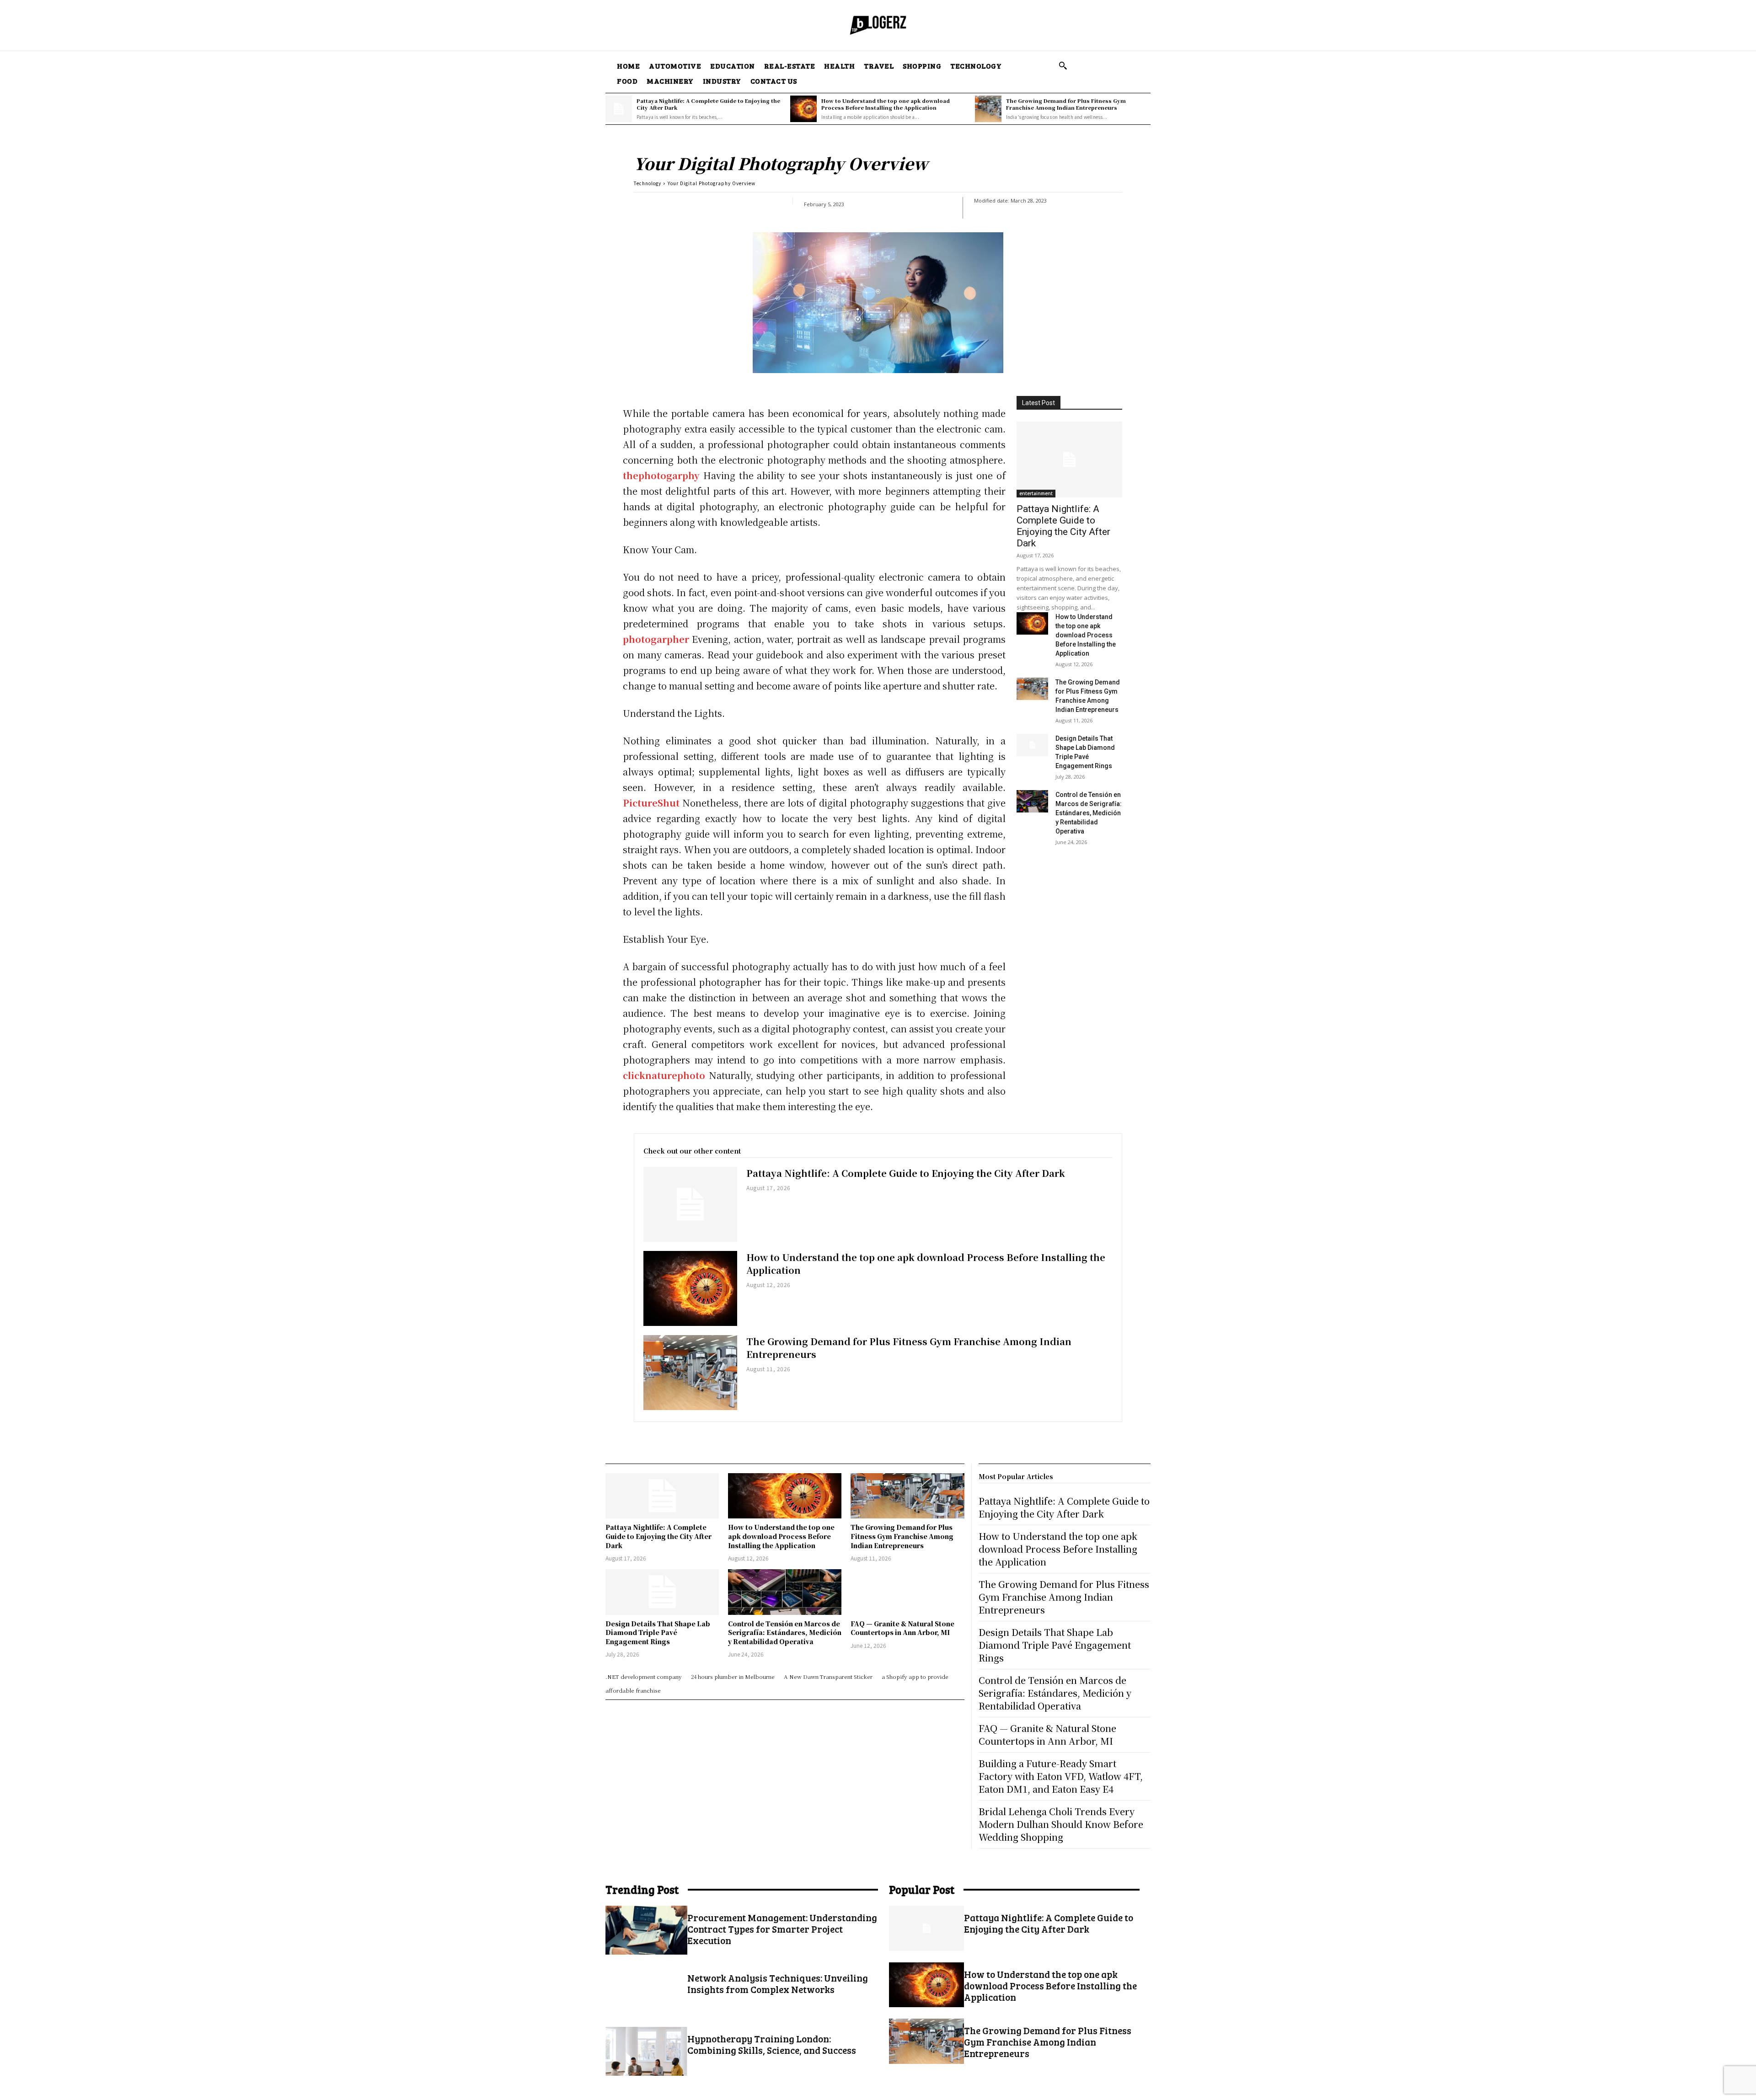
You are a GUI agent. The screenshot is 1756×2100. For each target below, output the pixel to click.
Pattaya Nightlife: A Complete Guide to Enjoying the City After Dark (708, 104)
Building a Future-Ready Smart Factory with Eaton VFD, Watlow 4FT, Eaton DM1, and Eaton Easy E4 (1061, 1776)
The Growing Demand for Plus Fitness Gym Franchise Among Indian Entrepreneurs (1066, 104)
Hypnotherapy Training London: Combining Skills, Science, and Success (772, 2044)
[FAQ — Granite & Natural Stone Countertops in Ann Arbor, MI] (907, 1592)
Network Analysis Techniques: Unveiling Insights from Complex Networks (778, 1983)
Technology (648, 183)
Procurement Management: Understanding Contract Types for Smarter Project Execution (782, 1929)
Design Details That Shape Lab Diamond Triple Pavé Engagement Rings (658, 1632)
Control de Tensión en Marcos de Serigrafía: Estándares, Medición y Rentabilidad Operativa (1089, 813)
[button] (1063, 65)
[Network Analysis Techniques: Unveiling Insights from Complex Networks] (646, 1990)
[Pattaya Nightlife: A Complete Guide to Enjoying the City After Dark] (619, 109)
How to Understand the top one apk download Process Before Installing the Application (886, 104)
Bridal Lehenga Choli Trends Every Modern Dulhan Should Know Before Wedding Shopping (1061, 1824)
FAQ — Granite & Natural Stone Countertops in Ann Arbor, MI (902, 1628)
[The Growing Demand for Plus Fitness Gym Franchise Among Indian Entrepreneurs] (988, 109)
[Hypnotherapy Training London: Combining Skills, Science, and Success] (646, 2051)
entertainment (1036, 493)
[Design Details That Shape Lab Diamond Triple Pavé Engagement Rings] (1032, 745)
